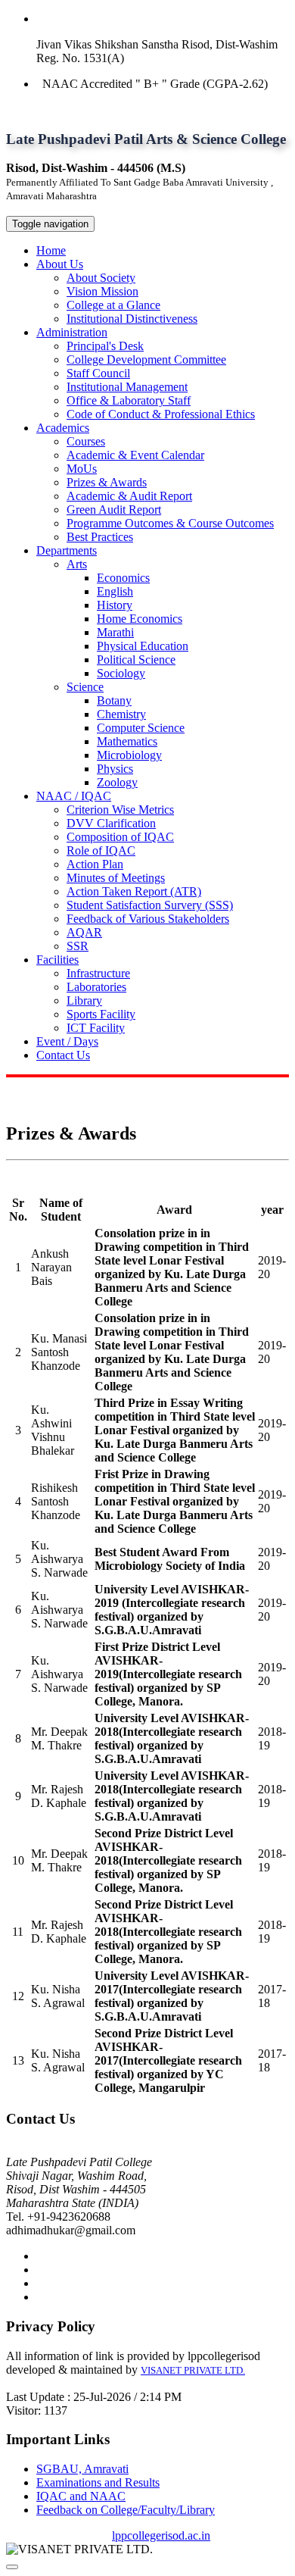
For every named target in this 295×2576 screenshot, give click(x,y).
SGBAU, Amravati (82, 2469)
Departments (67, 550)
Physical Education (143, 646)
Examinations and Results (98, 2482)
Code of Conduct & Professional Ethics (161, 414)
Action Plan (95, 864)
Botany (114, 700)
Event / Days (67, 1041)
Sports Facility (101, 1014)
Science (85, 687)
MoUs (82, 469)
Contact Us (63, 1055)
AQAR (84, 932)
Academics (63, 428)
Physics (115, 769)
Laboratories (96, 987)
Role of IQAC (101, 850)
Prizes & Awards (107, 482)
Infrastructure (98, 973)
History (115, 605)
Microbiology (129, 755)
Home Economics (140, 619)
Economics (123, 578)
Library (84, 1000)
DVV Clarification (111, 823)
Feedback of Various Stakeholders (148, 919)
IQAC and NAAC (81, 2496)
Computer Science (141, 728)
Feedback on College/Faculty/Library (126, 2510)
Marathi (115, 632)
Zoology (117, 782)
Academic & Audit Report (129, 496)
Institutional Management (127, 387)
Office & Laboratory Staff (129, 400)
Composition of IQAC (120, 837)
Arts (77, 564)
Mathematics (127, 741)
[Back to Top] (12, 2567)
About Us (60, 264)
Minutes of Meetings (116, 878)
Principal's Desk (105, 346)
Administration (72, 332)
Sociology (121, 673)
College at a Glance (113, 305)
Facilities (57, 960)
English (115, 591)
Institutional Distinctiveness (132, 319)
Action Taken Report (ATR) (134, 891)
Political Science (136, 660)
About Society (101, 278)
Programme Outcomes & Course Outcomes (170, 523)
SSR (78, 946)
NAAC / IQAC (74, 796)
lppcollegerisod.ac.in (161, 2535)
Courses (86, 441)
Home (51, 250)
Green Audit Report (114, 510)
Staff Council (98, 373)
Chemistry (121, 714)
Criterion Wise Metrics (120, 810)
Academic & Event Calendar (135, 455)
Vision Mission (102, 291)
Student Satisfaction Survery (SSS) (150, 905)
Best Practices (100, 537)
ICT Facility (96, 1028)
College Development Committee (146, 360)
